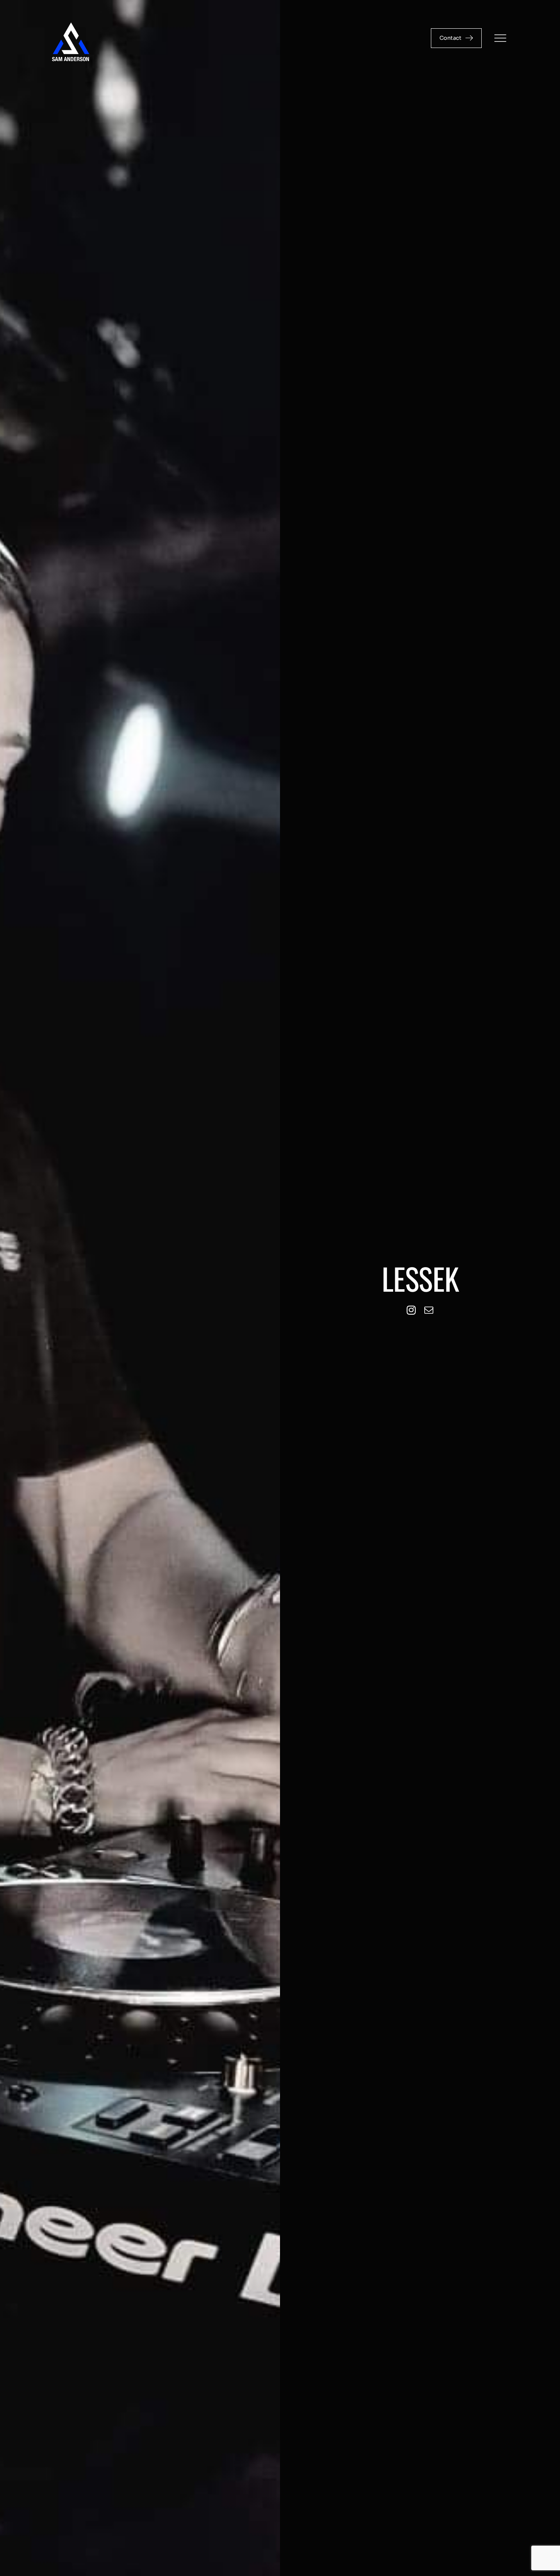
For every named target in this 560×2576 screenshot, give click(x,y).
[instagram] (411, 1310)
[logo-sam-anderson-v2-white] (71, 24)
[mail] (429, 1310)
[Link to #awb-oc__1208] (500, 38)
